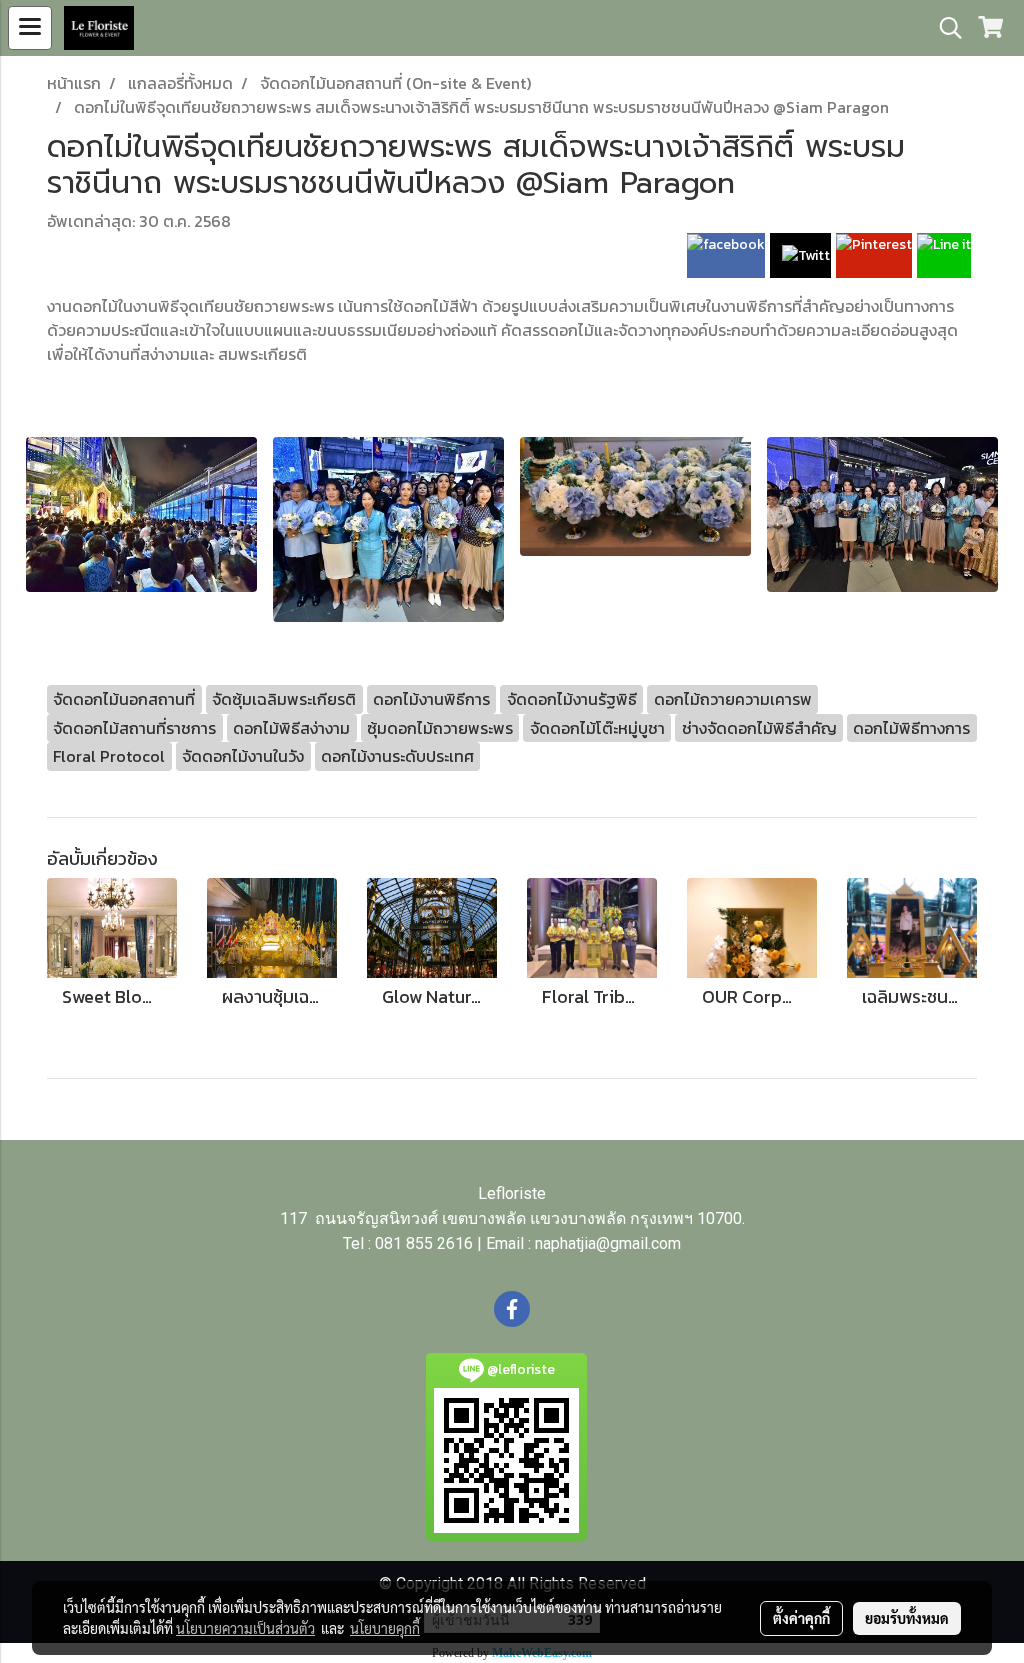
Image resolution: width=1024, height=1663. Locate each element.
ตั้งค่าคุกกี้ (801, 1618)
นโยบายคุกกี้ (385, 1628)
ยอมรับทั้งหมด (907, 1618)
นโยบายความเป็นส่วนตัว (245, 1628)
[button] (944, 28)
